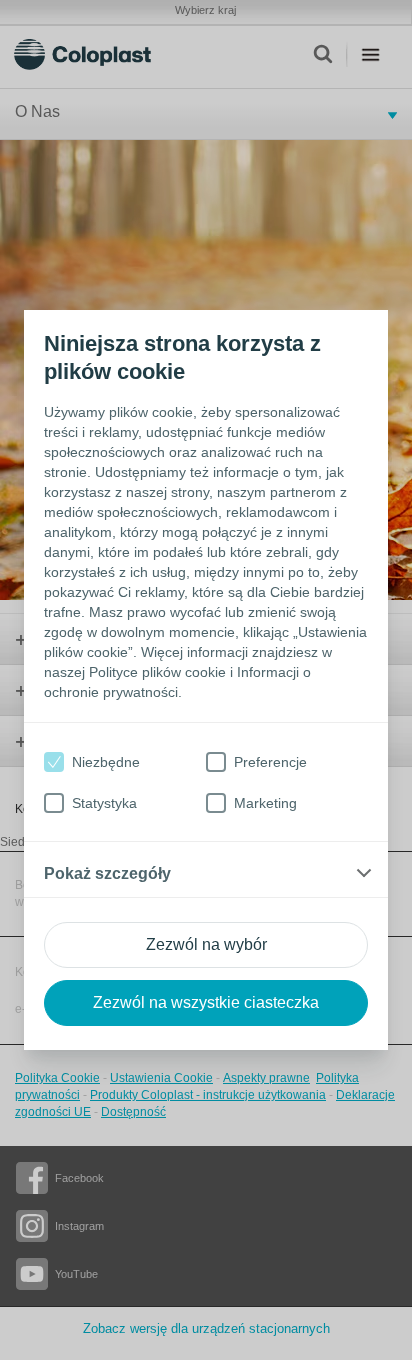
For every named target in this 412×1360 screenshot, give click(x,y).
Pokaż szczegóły (107, 873)
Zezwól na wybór (206, 944)
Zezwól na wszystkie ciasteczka (206, 1002)
